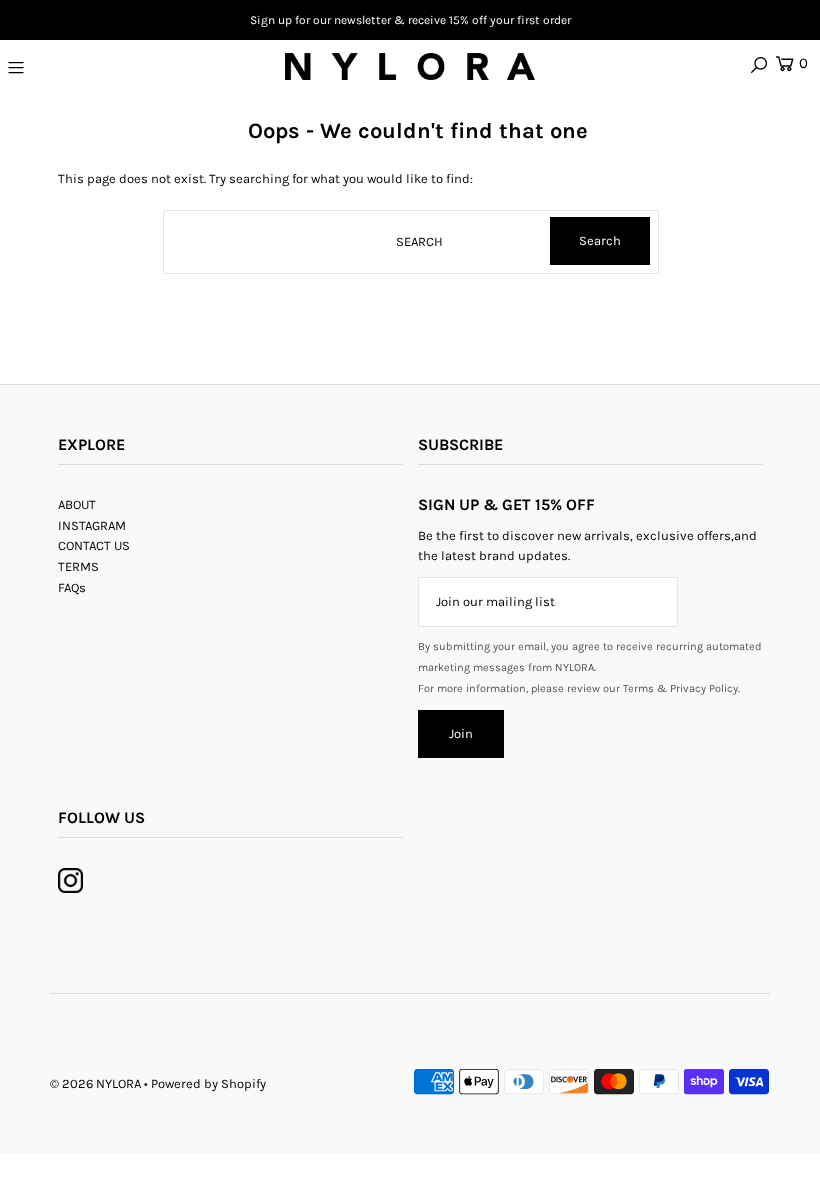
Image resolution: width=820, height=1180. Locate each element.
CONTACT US (94, 545)
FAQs (72, 587)
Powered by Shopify (208, 1083)
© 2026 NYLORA (95, 1083)
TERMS (78, 566)
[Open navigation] (82, 67)
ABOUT (77, 504)
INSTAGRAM (92, 525)
